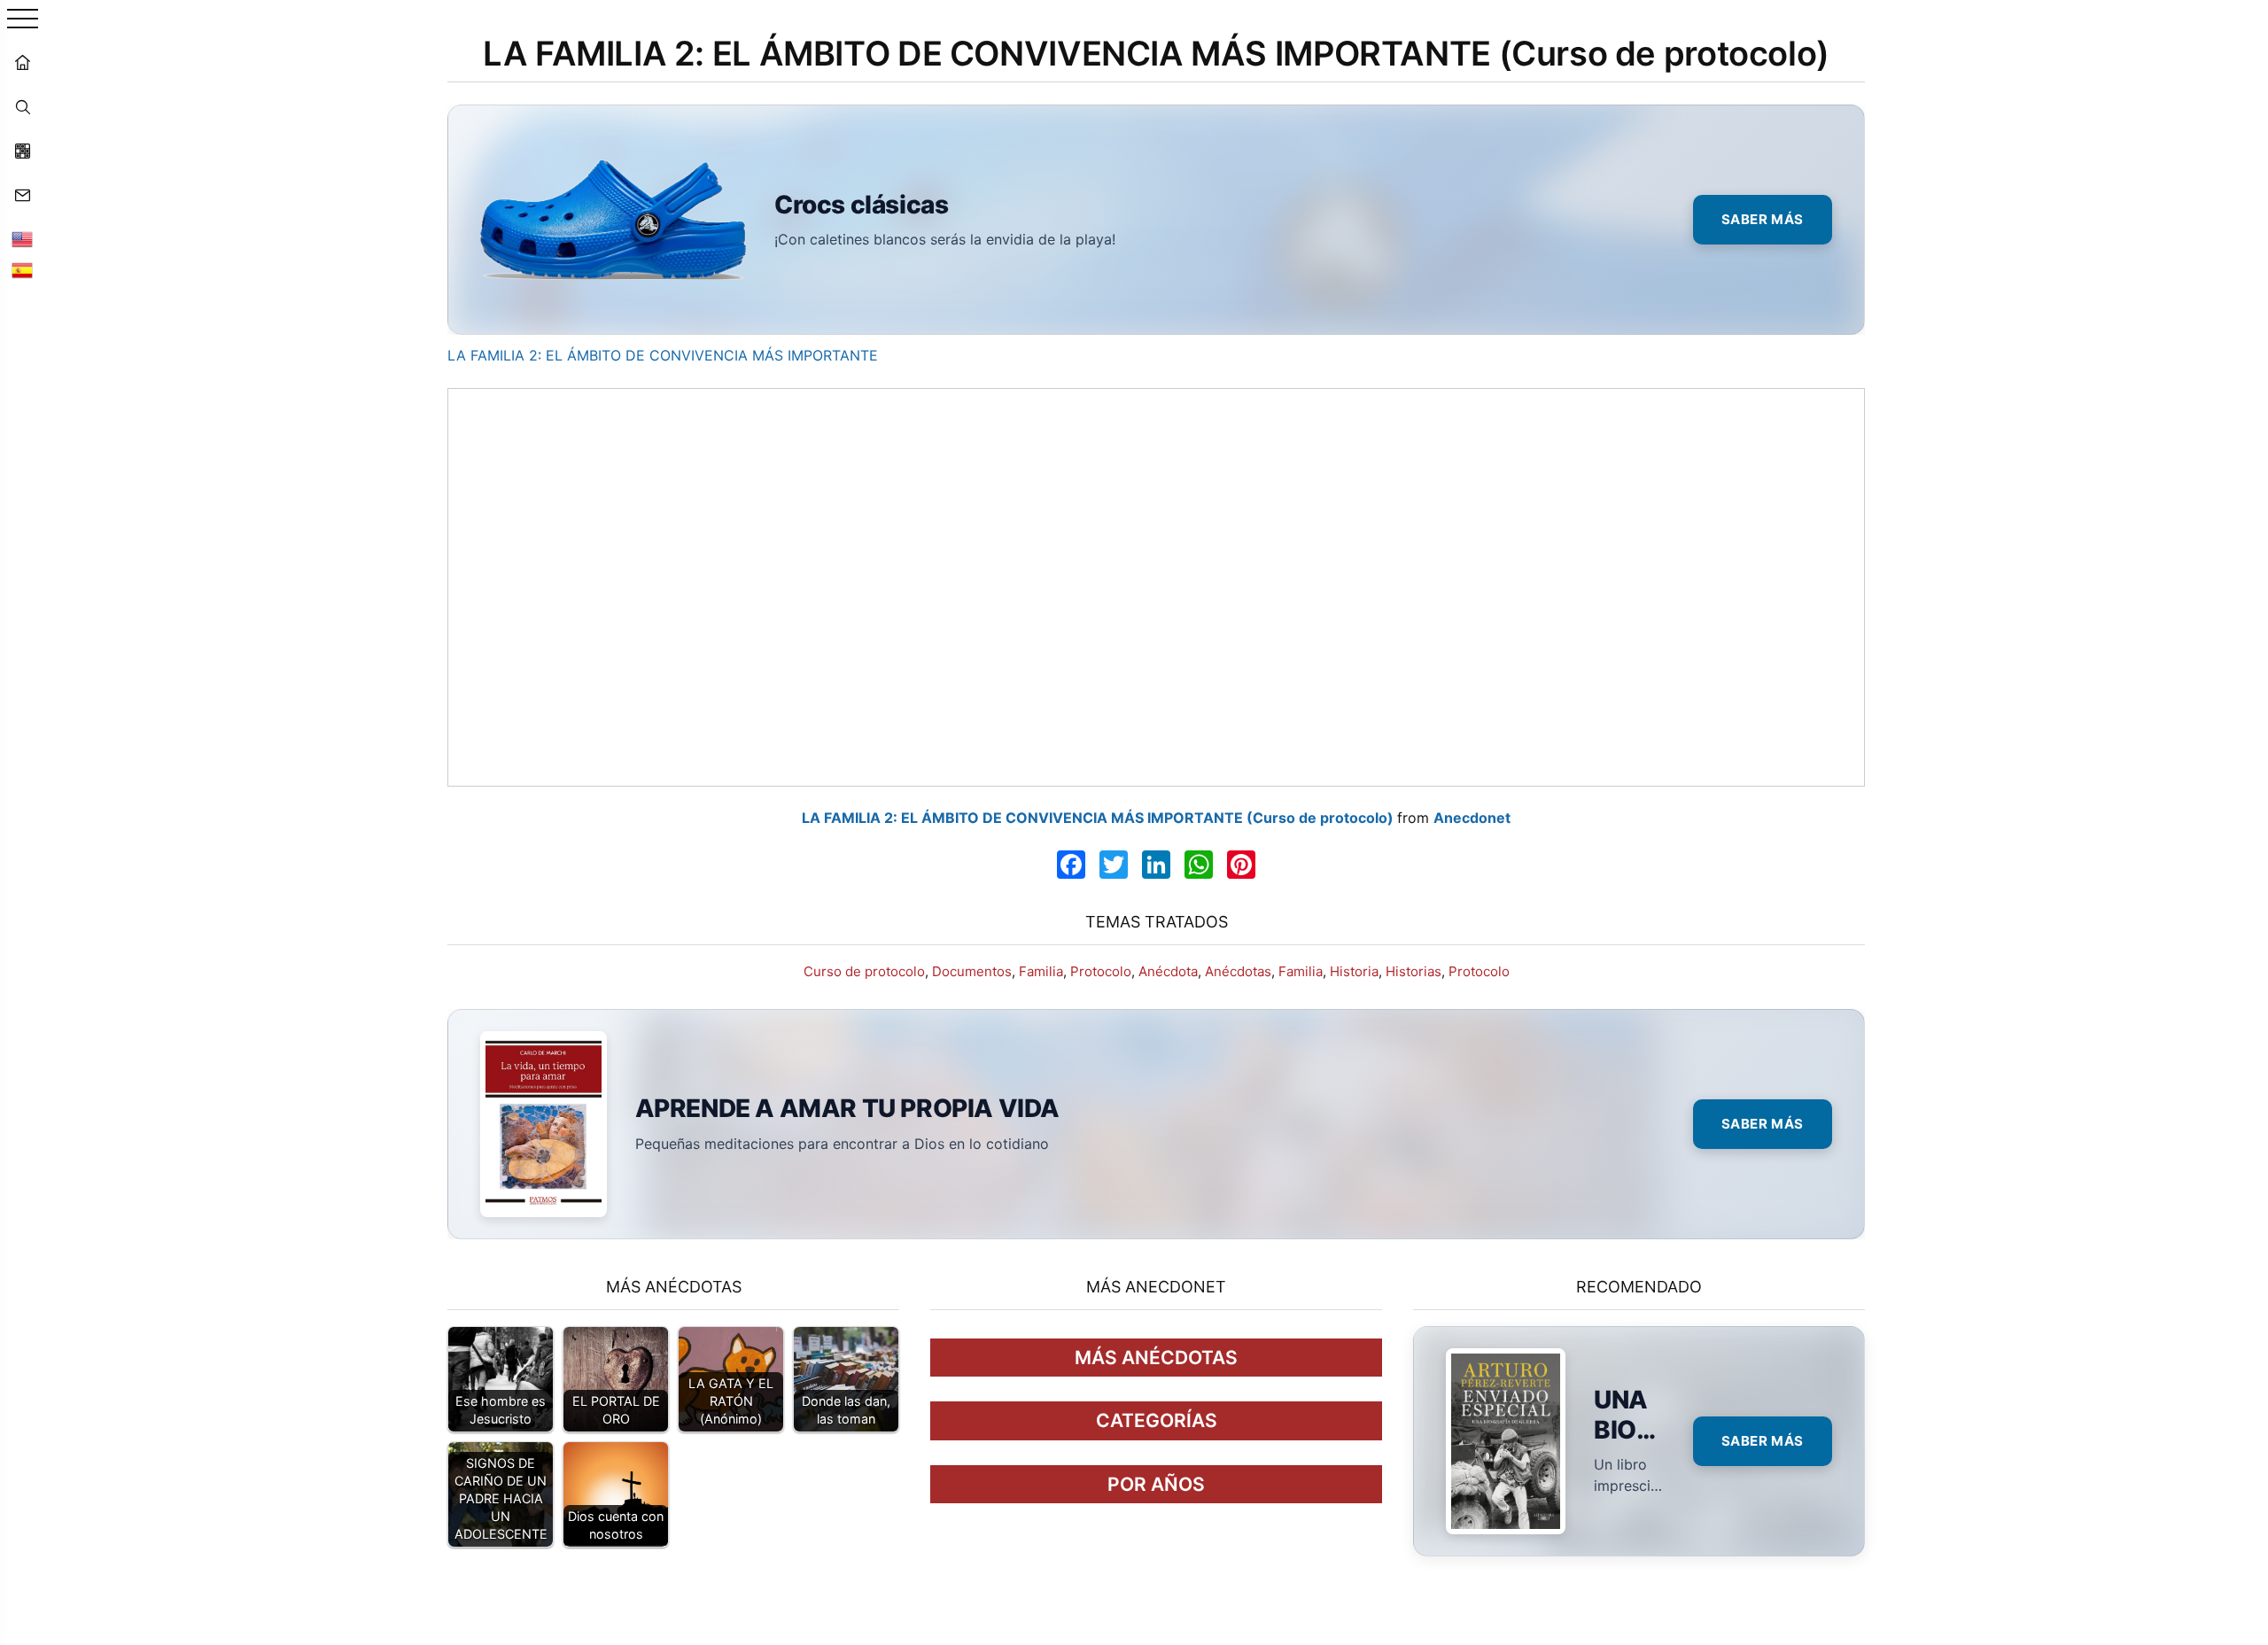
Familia (1041, 971)
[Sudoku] (22, 151)
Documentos (972, 971)
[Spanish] (22, 270)
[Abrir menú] (23, 20)
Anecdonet (1472, 818)
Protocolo (1101, 971)
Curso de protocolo (864, 971)
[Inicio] (22, 62)
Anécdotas (1238, 971)
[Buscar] (22, 106)
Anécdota (1168, 971)
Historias (1414, 971)
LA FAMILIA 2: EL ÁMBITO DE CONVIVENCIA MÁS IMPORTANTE (663, 355)
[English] (22, 239)
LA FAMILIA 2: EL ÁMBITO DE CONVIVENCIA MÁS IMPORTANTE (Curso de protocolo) (1098, 818)
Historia (1354, 971)
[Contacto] (22, 195)
